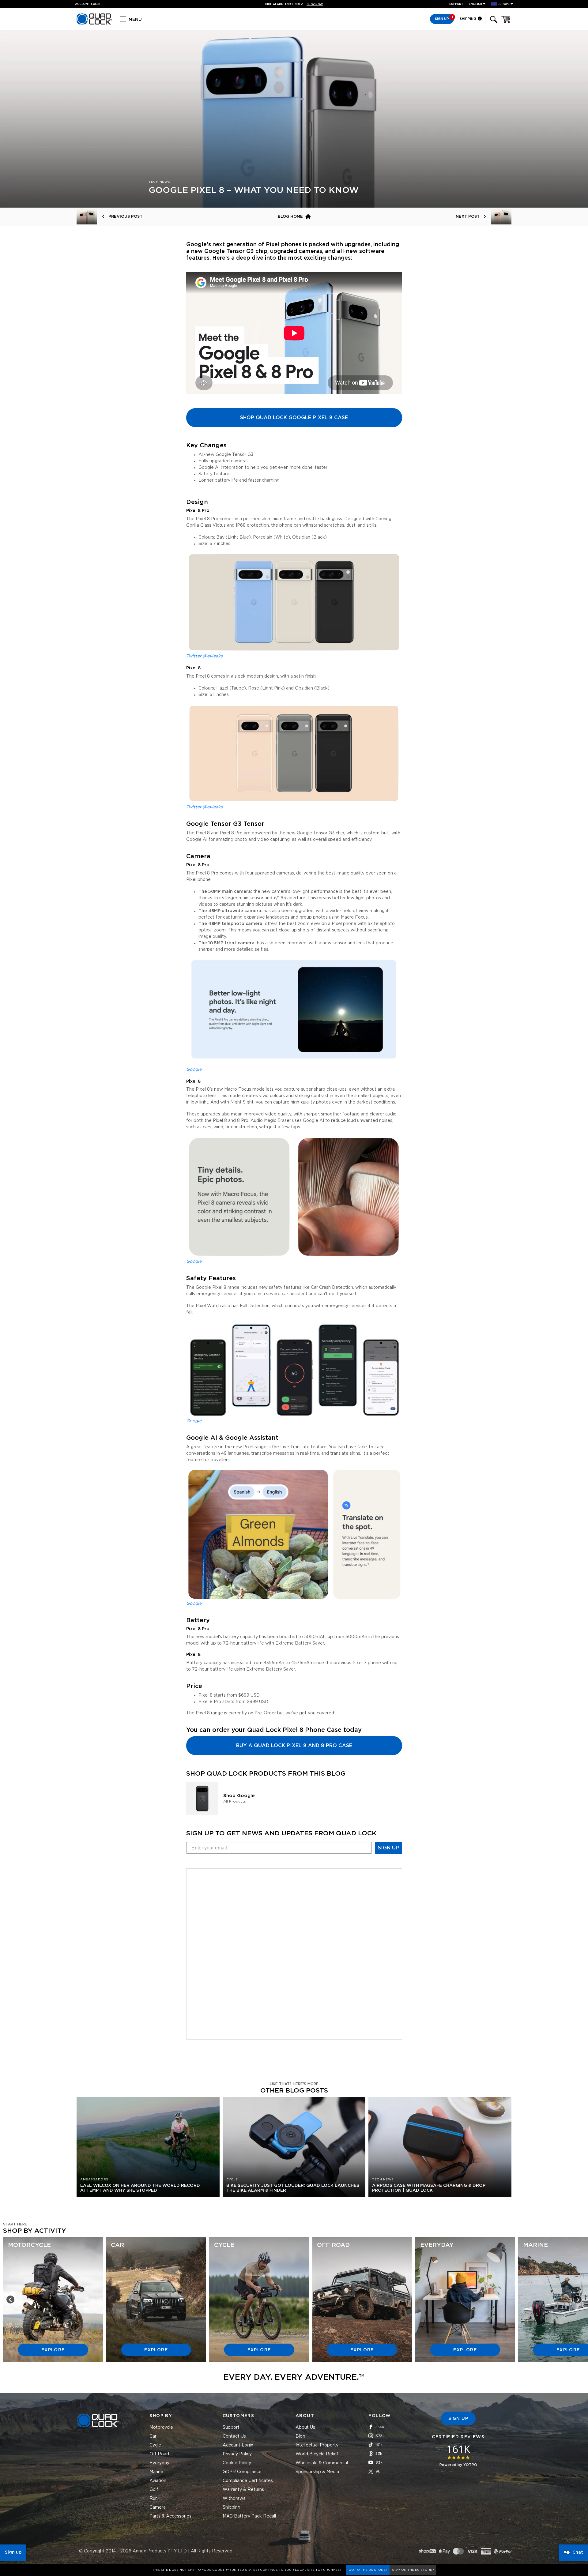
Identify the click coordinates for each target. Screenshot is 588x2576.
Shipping (468, 19)
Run (154, 2499)
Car (153, 2436)
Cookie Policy (237, 2463)
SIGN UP (388, 1848)
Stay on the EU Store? (413, 2570)
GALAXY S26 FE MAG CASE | (294, 4)
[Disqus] (294, 1953)
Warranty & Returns (243, 2490)
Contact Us (234, 2436)
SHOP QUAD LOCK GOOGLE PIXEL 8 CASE (294, 418)
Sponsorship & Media (317, 2472)
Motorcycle (161, 2427)
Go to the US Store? (368, 2570)
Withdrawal (235, 2499)
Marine (156, 2472)
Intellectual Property (317, 2445)
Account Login (238, 2445)
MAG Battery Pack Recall (249, 2516)
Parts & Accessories (170, 2516)
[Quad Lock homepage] (94, 24)
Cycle (155, 2445)
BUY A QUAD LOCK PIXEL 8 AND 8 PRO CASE (294, 1746)
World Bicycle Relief (317, 2454)
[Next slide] (578, 2300)
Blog (300, 2436)
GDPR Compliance (242, 2472)
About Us (305, 2427)
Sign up (13, 2552)
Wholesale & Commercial (322, 2463)
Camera (158, 2507)
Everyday (159, 2463)
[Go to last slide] (10, 2300)
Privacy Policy (237, 2454)
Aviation (158, 2481)
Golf (154, 2490)
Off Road (159, 2454)
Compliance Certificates (248, 2481)
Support (456, 4)
